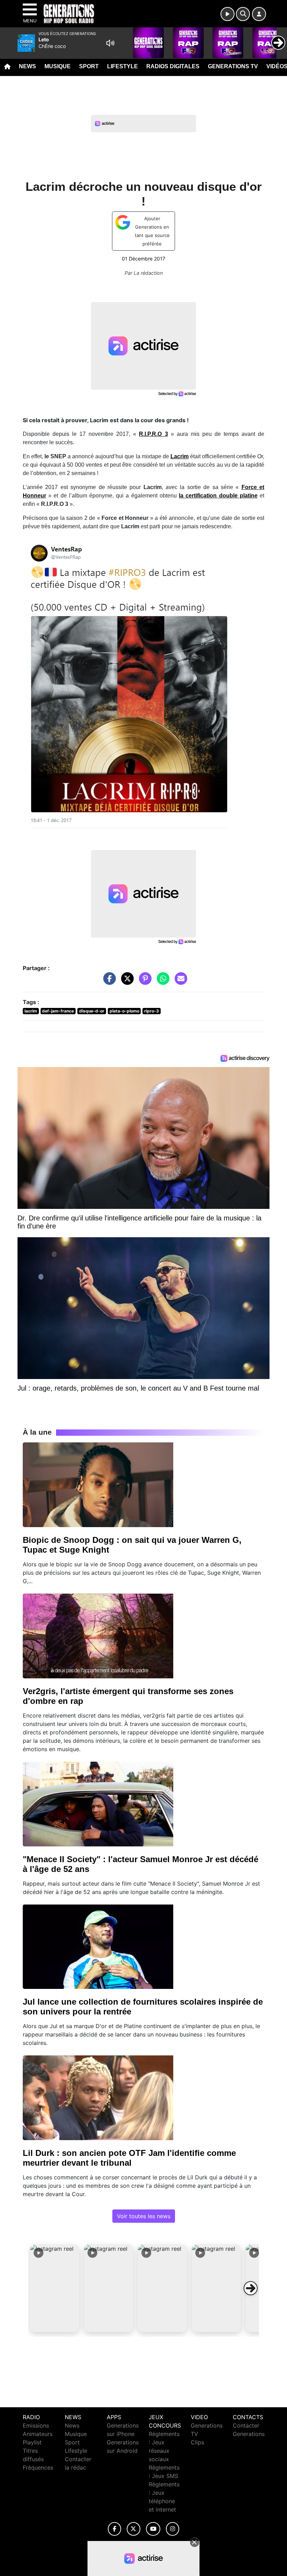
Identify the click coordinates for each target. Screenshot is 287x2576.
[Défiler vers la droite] (251, 2288)
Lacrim (180, 456)
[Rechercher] (243, 14)
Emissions (36, 2425)
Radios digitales (173, 66)
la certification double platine (218, 496)
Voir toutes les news (144, 2216)
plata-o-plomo (124, 1011)
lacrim (31, 1011)
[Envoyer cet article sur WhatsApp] (161, 982)
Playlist (32, 2442)
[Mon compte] (259, 14)
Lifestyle (122, 66)
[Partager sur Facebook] (108, 982)
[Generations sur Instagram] (173, 2529)
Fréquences (38, 2467)
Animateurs (38, 2434)
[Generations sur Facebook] (114, 2529)
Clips (197, 2442)
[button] (55, 2288)
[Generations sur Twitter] (134, 2529)
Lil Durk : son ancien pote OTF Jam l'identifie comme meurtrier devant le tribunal (129, 2158)
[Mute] (110, 43)
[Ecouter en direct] (227, 14)
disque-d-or (92, 1011)
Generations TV (233, 66)
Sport (89, 66)
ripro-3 (152, 1011)
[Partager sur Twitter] (126, 982)
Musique (58, 66)
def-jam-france (58, 1011)
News (27, 66)
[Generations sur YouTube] (153, 2529)
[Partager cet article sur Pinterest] (143, 982)
